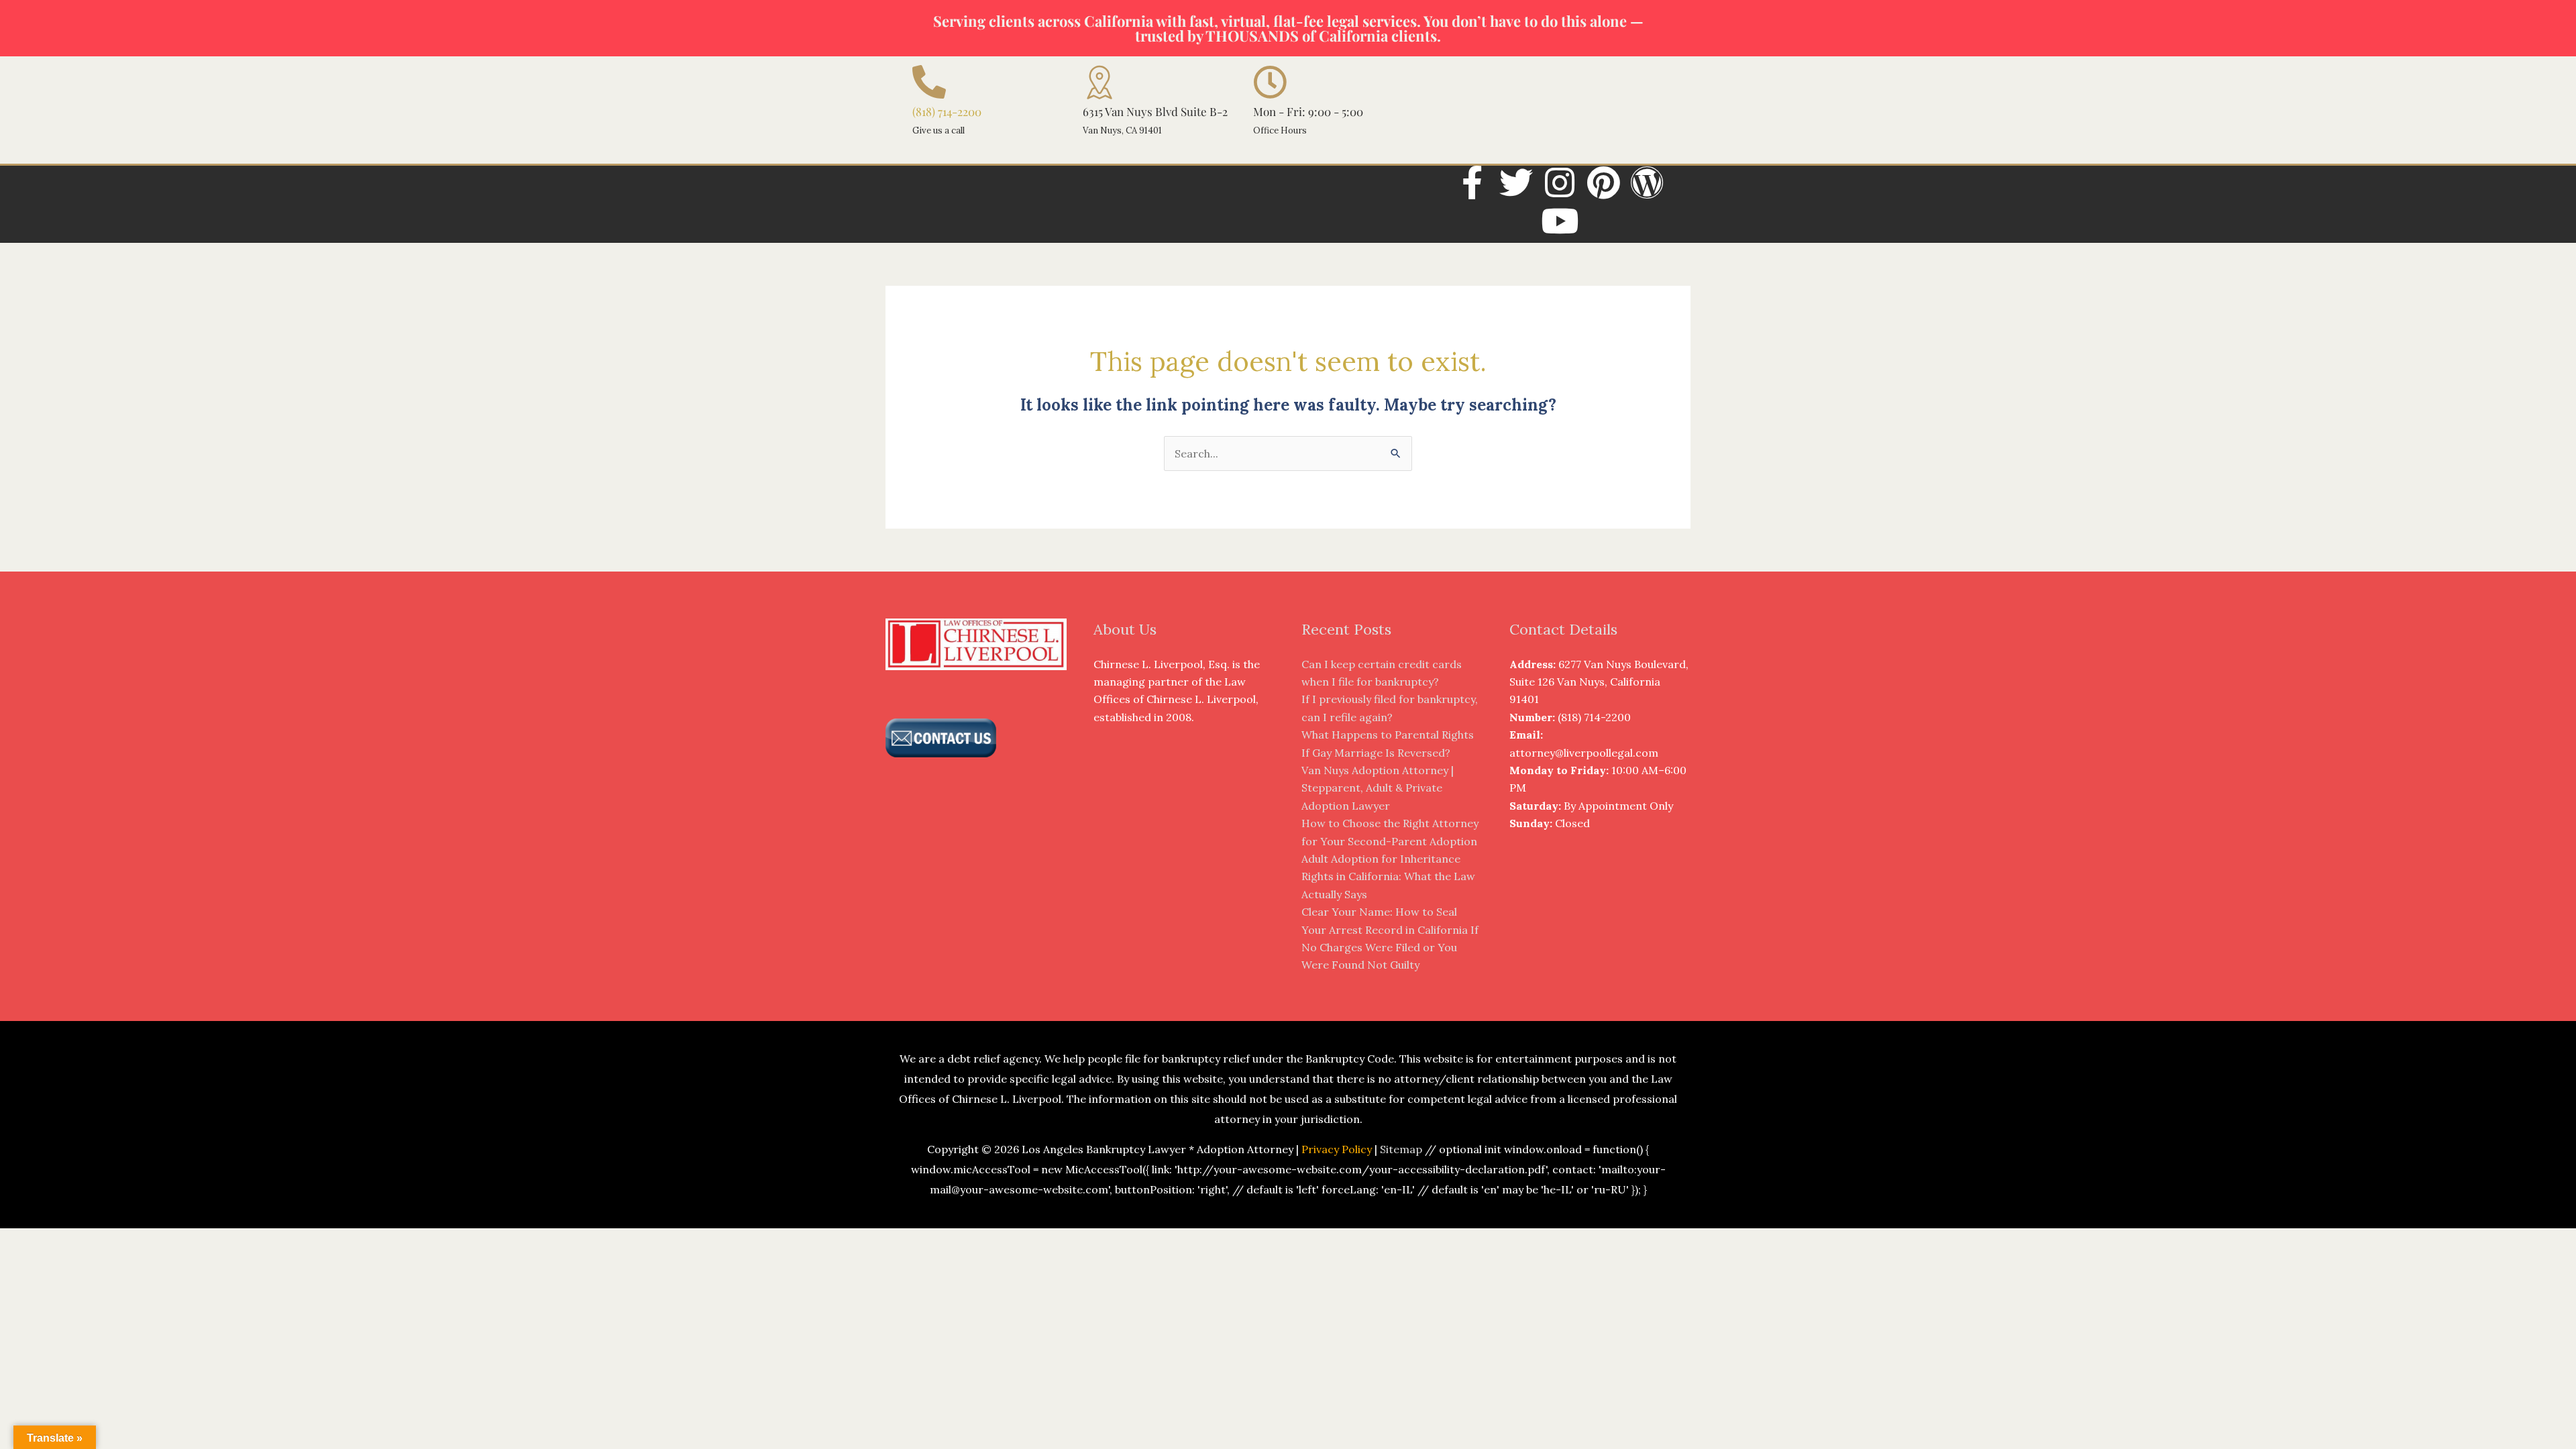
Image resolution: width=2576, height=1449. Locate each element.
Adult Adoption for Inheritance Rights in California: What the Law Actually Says (1388, 876)
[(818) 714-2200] (929, 82)
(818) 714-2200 (947, 111)
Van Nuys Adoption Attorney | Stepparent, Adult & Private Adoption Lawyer (1378, 788)
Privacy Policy (1337, 1149)
